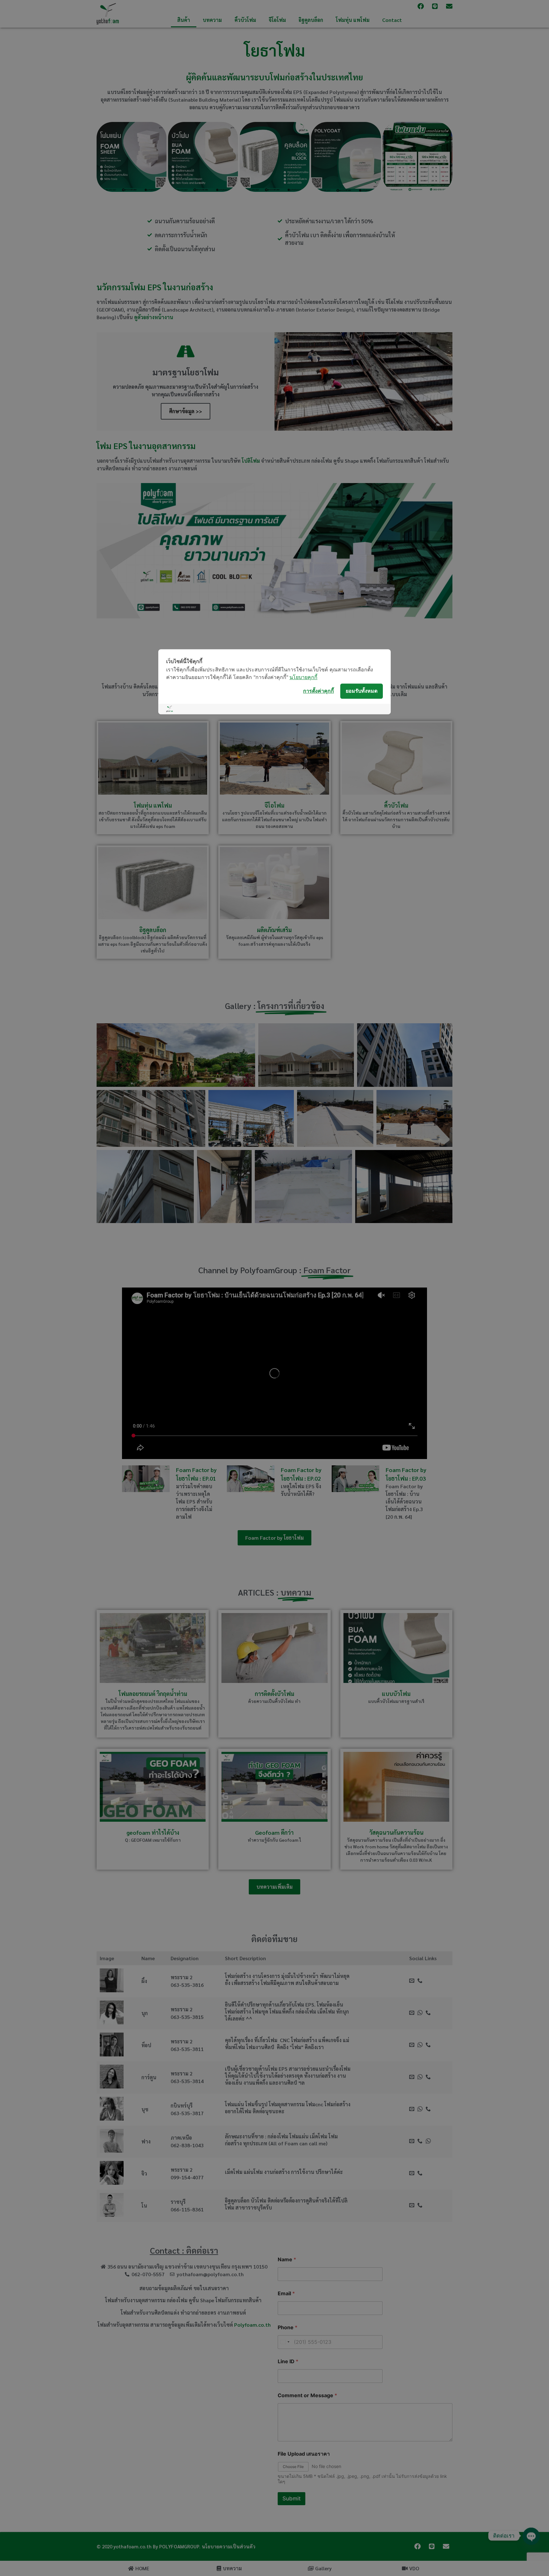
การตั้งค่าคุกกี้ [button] (319, 691)
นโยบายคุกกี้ (303, 677)
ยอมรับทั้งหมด (362, 691)
